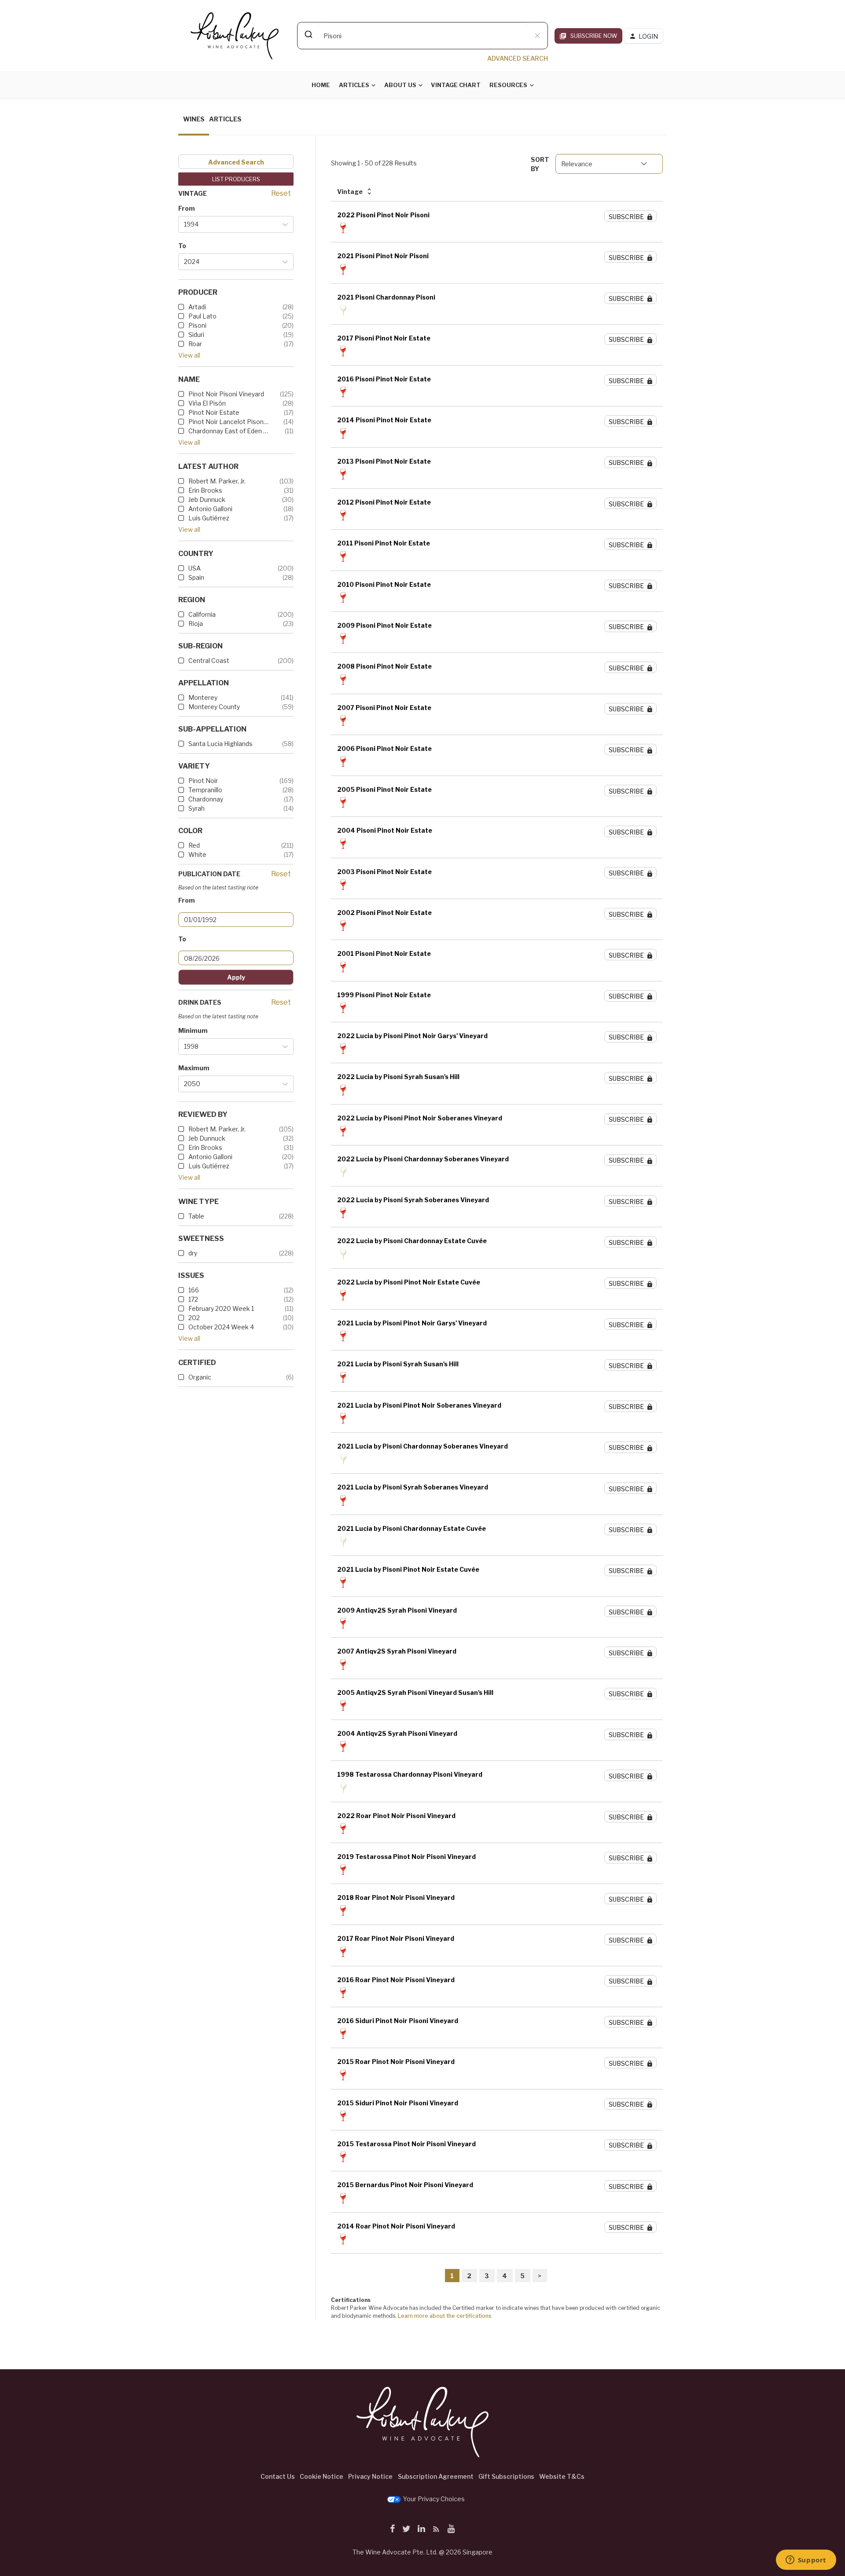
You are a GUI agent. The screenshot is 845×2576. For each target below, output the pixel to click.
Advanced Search (236, 162)
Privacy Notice (370, 2476)
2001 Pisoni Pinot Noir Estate (384, 953)
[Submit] (308, 34)
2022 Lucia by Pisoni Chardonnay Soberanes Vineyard (423, 1159)
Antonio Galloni (210, 509)
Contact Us (278, 2476)
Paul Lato (202, 316)
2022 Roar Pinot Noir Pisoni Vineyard (396, 1816)
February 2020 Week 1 (221, 1308)
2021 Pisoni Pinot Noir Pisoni (383, 256)
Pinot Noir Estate (214, 412)
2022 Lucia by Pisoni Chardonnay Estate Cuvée (412, 1241)
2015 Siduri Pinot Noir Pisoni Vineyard (398, 2103)
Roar (195, 344)
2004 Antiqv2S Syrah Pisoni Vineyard (397, 1733)
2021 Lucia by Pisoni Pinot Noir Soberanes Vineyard (419, 1405)
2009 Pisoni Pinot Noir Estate (384, 625)
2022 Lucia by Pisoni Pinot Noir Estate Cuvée (409, 1282)
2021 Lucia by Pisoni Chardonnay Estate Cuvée (411, 1528)
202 (194, 1318)
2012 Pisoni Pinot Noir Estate (384, 502)
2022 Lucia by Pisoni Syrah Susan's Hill (398, 1077)
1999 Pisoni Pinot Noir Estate (384, 995)
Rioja (196, 624)
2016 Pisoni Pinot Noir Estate (384, 379)
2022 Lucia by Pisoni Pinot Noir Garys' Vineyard (412, 1036)
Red (194, 845)
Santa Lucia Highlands (220, 744)
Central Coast (209, 660)
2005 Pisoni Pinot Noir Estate (384, 789)
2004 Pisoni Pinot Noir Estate (385, 830)
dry (193, 1253)
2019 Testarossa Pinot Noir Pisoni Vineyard (406, 1857)
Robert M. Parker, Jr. (217, 481)
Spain (196, 577)
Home (321, 85)
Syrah (197, 808)
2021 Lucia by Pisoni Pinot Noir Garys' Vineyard (412, 1323)
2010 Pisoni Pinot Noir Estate (384, 584)
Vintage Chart (456, 85)
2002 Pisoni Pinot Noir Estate (384, 913)
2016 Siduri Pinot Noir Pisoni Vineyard (398, 2021)
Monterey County (214, 707)
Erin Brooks (205, 490)
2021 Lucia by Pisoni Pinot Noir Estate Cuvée (408, 1569)
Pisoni (197, 325)
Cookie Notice (321, 2476)
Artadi (197, 307)
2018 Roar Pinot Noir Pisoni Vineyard (396, 1897)
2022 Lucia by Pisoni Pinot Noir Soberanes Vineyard (420, 1118)
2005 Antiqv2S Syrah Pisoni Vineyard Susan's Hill (415, 1692)
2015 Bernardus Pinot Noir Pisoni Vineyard (405, 2185)
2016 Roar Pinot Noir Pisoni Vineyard (396, 1980)
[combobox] (422, 36)
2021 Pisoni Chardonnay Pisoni (386, 297)
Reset (281, 193)
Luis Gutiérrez (209, 518)
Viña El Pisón (207, 403)
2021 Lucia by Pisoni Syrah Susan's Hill (398, 1364)
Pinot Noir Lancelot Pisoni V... (229, 422)
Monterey (203, 697)
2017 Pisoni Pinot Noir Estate (384, 338)
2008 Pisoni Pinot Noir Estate (384, 666)
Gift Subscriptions (506, 2476)
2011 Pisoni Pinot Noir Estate (384, 543)
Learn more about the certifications (445, 2316)
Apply (236, 977)
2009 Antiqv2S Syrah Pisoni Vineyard (397, 1610)
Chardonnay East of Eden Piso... (229, 431)
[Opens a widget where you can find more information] (806, 2561)
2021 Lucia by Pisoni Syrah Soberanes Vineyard (413, 1487)
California (202, 614)
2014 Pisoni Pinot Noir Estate (384, 420)
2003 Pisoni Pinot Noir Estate (384, 872)
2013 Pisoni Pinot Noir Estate (384, 461)
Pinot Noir (203, 781)
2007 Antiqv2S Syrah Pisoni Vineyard (397, 1651)
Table (196, 1216)
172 (193, 1299)
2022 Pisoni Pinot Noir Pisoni (383, 215)
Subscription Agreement (436, 2476)
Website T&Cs (562, 2476)
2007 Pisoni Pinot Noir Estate (384, 708)
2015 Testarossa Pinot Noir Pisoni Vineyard (406, 2144)
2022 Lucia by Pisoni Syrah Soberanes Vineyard (413, 1200)
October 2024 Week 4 (221, 1327)
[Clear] (537, 36)
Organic (200, 1377)
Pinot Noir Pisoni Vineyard (226, 394)
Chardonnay (206, 799)
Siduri (196, 335)
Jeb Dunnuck (207, 499)
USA (195, 568)
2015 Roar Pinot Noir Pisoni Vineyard (396, 2062)
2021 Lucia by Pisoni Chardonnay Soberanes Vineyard (422, 1446)
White (197, 854)
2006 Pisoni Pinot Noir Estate (384, 748)
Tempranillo (205, 790)
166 (194, 1290)
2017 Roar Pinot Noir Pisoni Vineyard (396, 1938)
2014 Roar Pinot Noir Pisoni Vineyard (396, 2226)
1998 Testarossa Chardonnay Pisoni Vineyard (410, 1774)
